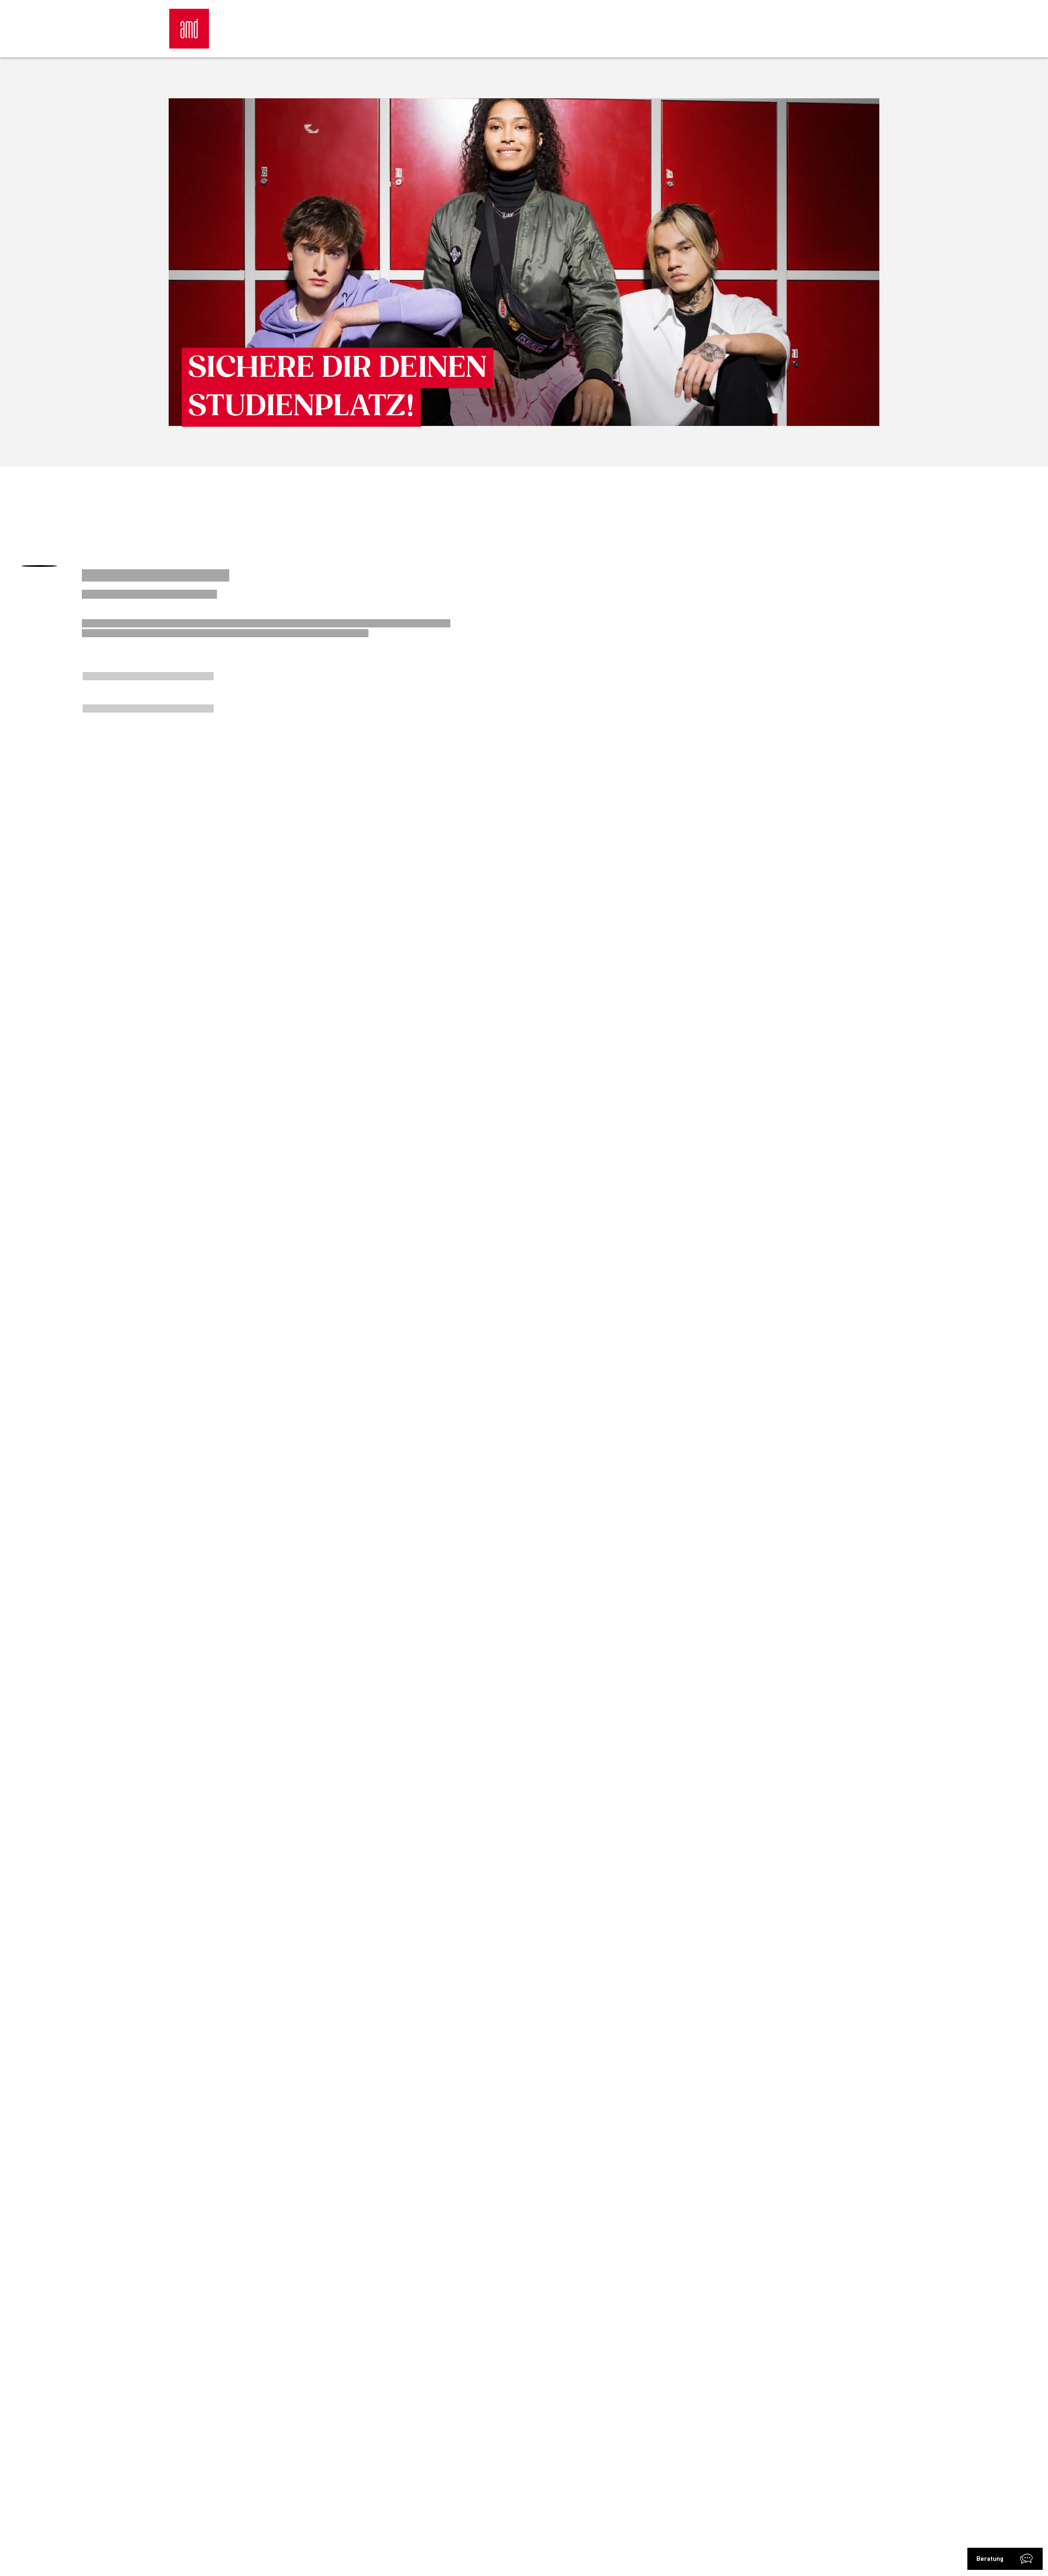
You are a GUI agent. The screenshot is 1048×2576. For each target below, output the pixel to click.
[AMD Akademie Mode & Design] (189, 29)
